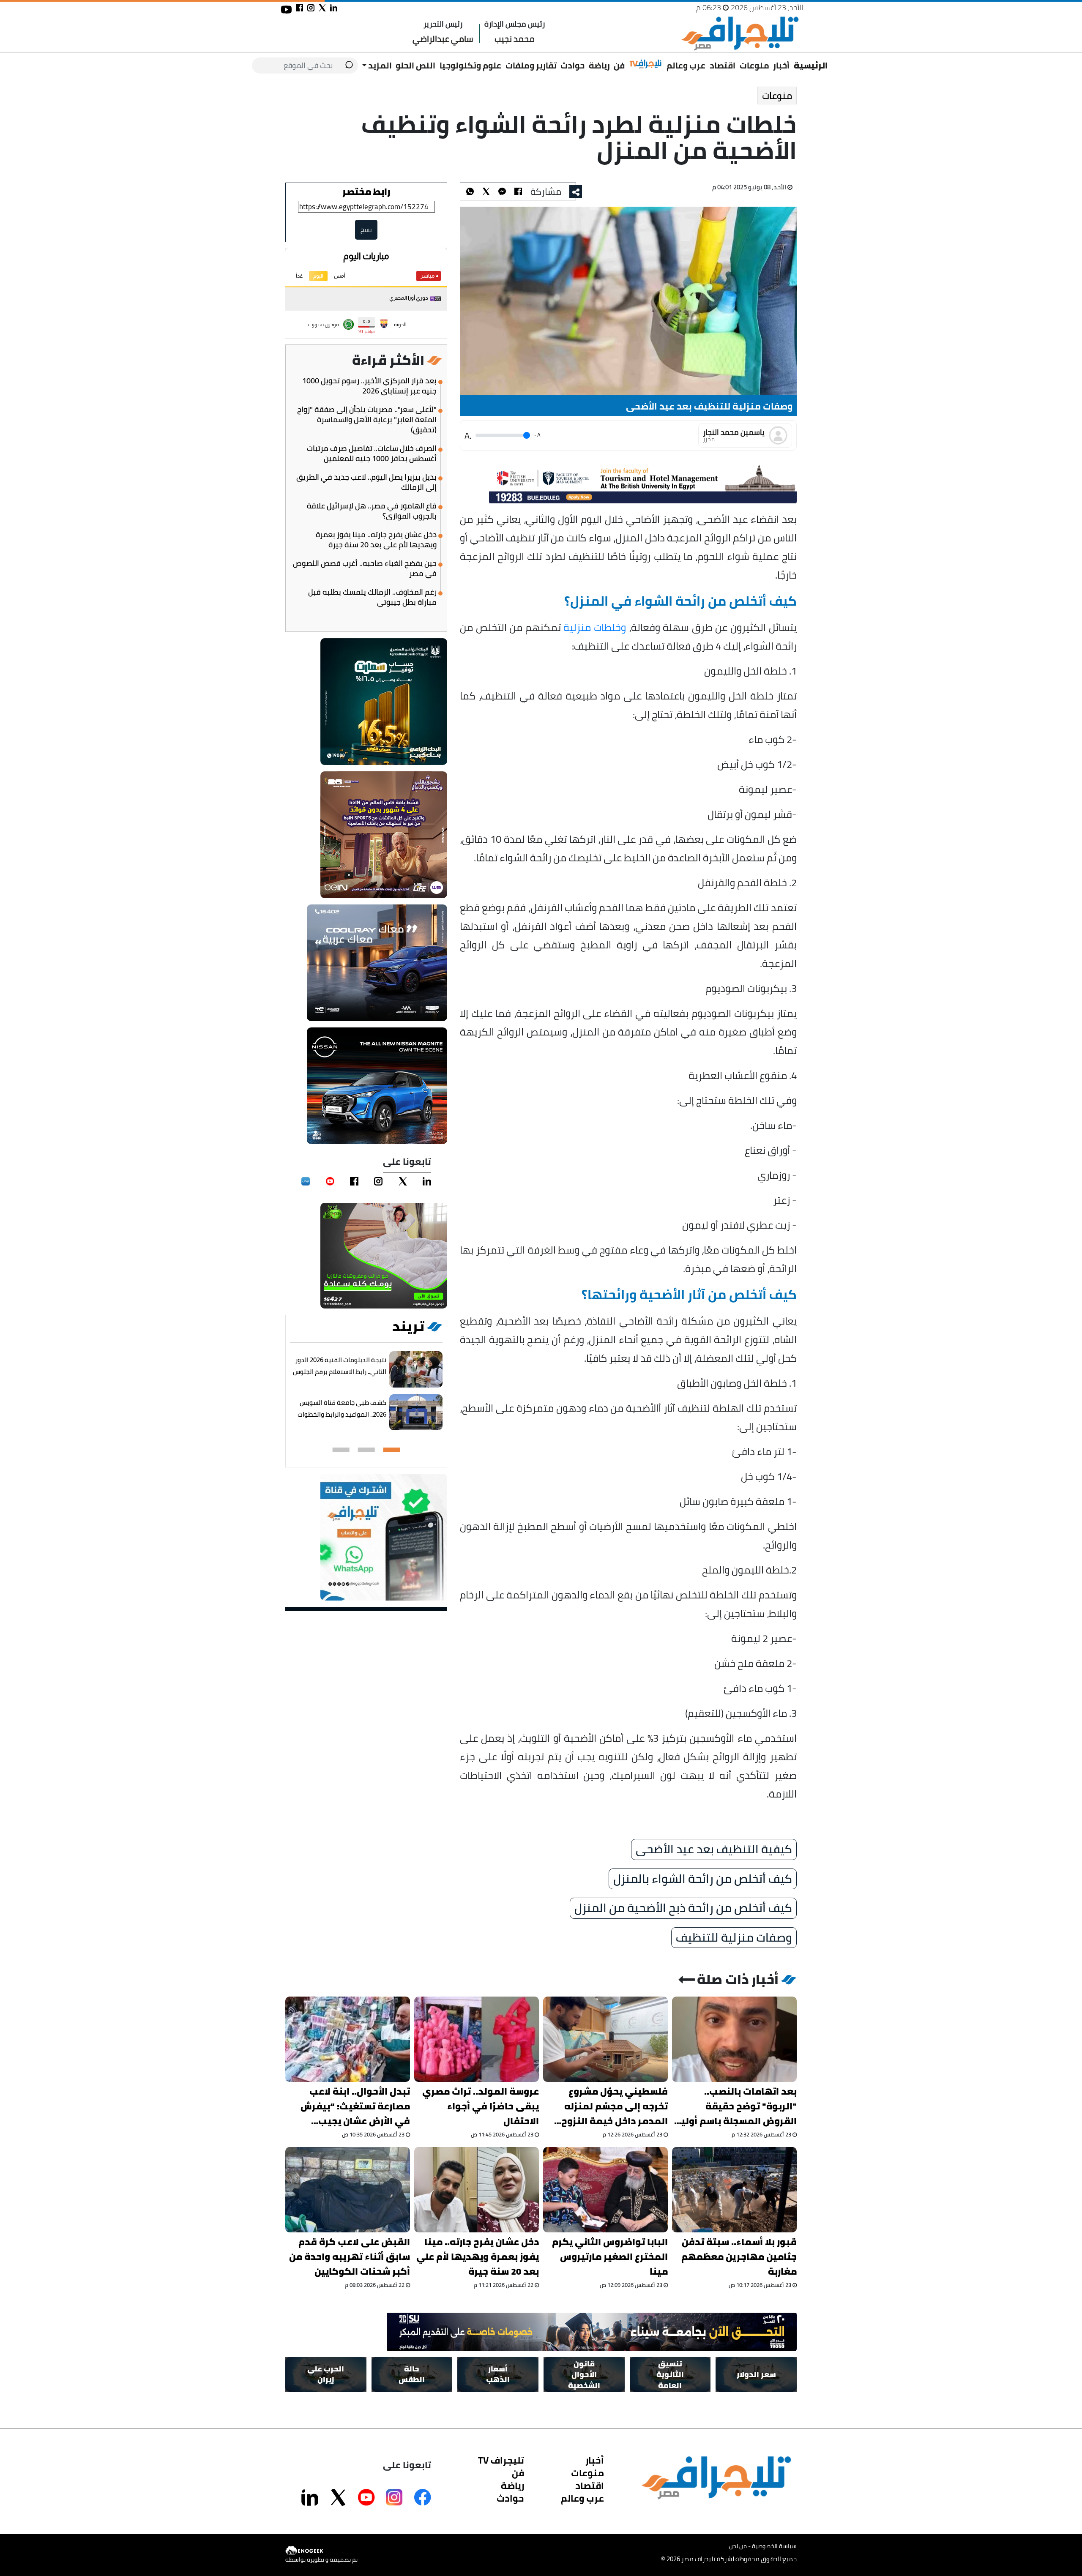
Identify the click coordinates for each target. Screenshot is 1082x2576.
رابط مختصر (366, 191)
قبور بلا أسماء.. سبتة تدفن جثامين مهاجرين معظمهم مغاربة (739, 2257)
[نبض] (306, 1181)
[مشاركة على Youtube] (366, 2497)
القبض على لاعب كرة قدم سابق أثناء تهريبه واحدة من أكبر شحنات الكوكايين (350, 2257)
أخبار (781, 65)
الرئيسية (811, 65)
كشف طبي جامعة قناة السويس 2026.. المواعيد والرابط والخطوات (342, 1408)
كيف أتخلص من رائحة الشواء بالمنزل (703, 1879)
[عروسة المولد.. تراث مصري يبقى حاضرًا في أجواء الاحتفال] (477, 2039)
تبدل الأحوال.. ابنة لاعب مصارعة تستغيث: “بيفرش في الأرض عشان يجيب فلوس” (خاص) (355, 2106)
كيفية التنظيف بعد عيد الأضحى (714, 1849)
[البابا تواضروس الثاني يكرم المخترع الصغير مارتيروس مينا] (605, 2190)
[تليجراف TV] (646, 64)
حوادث (572, 65)
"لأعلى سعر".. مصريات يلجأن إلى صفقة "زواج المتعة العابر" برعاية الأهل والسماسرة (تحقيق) (367, 420)
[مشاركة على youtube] (286, 10)
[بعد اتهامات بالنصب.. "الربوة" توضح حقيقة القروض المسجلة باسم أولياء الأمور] (734, 2039)
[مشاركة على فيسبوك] (299, 8)
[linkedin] (427, 1181)
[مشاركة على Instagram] (394, 2497)
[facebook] (354, 1181)
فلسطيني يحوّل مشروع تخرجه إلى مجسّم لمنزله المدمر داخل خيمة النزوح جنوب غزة (615, 2106)
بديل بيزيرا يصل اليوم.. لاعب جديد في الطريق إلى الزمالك (366, 482)
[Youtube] (330, 1181)
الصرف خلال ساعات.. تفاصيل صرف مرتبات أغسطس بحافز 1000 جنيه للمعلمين (372, 453)
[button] (392, 1450)
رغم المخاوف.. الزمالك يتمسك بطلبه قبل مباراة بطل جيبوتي (372, 597)
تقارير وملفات (531, 65)
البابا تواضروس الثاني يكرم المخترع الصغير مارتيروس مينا (610, 2257)
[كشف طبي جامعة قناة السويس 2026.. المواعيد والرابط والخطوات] (416, 1413)
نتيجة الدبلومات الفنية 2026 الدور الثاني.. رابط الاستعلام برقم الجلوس (340, 1366)
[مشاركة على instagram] (311, 8)
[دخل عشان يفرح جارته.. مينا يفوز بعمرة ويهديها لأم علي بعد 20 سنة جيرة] (477, 2190)
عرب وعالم (686, 65)
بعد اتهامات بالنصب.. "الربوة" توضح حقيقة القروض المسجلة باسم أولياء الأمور (735, 2106)
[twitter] (403, 1181)
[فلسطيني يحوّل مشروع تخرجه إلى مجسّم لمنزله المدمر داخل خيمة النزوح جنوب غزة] (605, 2039)
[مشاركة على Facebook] (423, 2497)
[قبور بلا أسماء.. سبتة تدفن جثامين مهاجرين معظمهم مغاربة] (734, 2190)
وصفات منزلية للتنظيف (734, 1938)
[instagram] (378, 1181)
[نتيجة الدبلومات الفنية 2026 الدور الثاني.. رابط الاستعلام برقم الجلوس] (416, 1370)
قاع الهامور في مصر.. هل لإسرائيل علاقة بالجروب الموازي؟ (372, 511)
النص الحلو (415, 65)
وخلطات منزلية (595, 627)
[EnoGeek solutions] (321, 2551)
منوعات (754, 65)
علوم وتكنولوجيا (470, 65)
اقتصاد (723, 65)
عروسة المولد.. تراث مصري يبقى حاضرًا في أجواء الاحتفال (481, 2106)
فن (619, 65)
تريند (408, 1326)
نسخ (366, 230)
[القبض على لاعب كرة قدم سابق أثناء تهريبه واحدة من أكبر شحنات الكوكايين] (348, 2190)
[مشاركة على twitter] (322, 8)
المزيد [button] (379, 65)
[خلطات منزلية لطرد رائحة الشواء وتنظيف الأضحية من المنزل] (502, 191)
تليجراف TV (501, 2460)
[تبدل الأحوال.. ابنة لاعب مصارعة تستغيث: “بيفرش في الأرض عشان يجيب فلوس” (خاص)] (348, 2039)
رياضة (599, 65)
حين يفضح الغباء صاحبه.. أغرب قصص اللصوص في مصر (365, 568)
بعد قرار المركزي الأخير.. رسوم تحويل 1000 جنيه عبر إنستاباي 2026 (369, 386)
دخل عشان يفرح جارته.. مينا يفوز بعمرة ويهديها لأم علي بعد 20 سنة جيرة (376, 540)
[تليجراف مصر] (740, 34)
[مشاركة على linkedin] (334, 8)
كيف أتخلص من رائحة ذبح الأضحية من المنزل (683, 1908)
